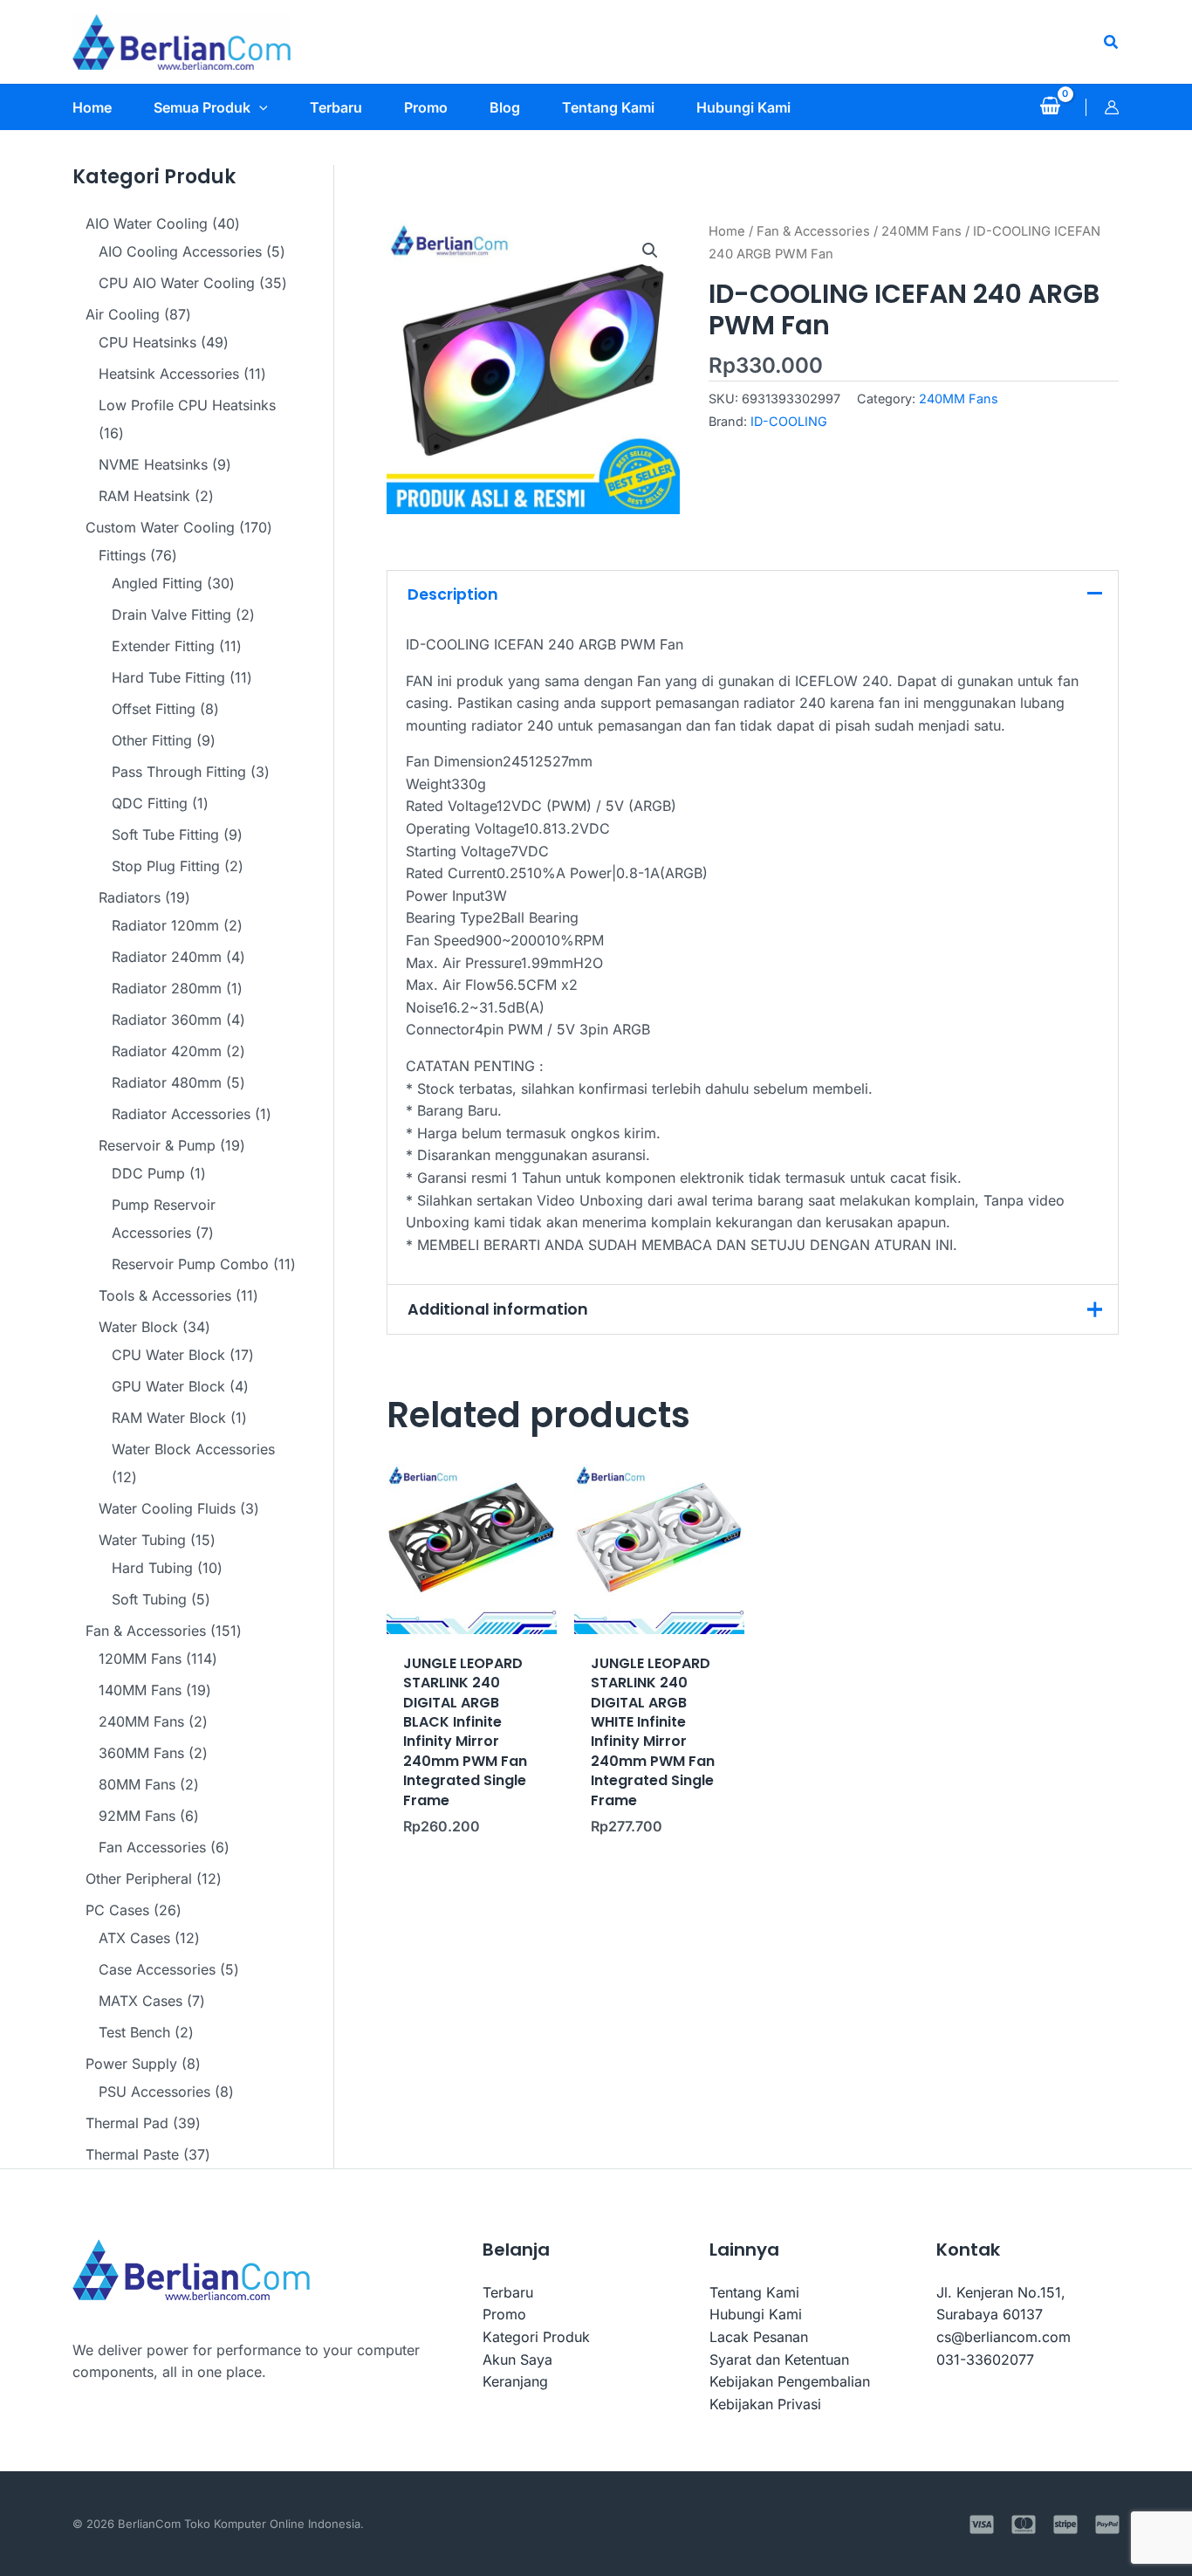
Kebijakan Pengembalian (790, 2381)
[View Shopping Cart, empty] (1050, 107)
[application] (259, 107)
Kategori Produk (536, 2337)
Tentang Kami (754, 2292)
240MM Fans (921, 231)
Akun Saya (517, 2360)
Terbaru (508, 2292)
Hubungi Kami (756, 2314)
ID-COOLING (789, 421)
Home (727, 231)
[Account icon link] (1112, 107)
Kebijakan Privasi (765, 2404)
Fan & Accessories (813, 231)
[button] (1112, 42)
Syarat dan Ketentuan (779, 2360)
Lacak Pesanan (759, 2337)
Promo (504, 2314)
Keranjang (515, 2381)
